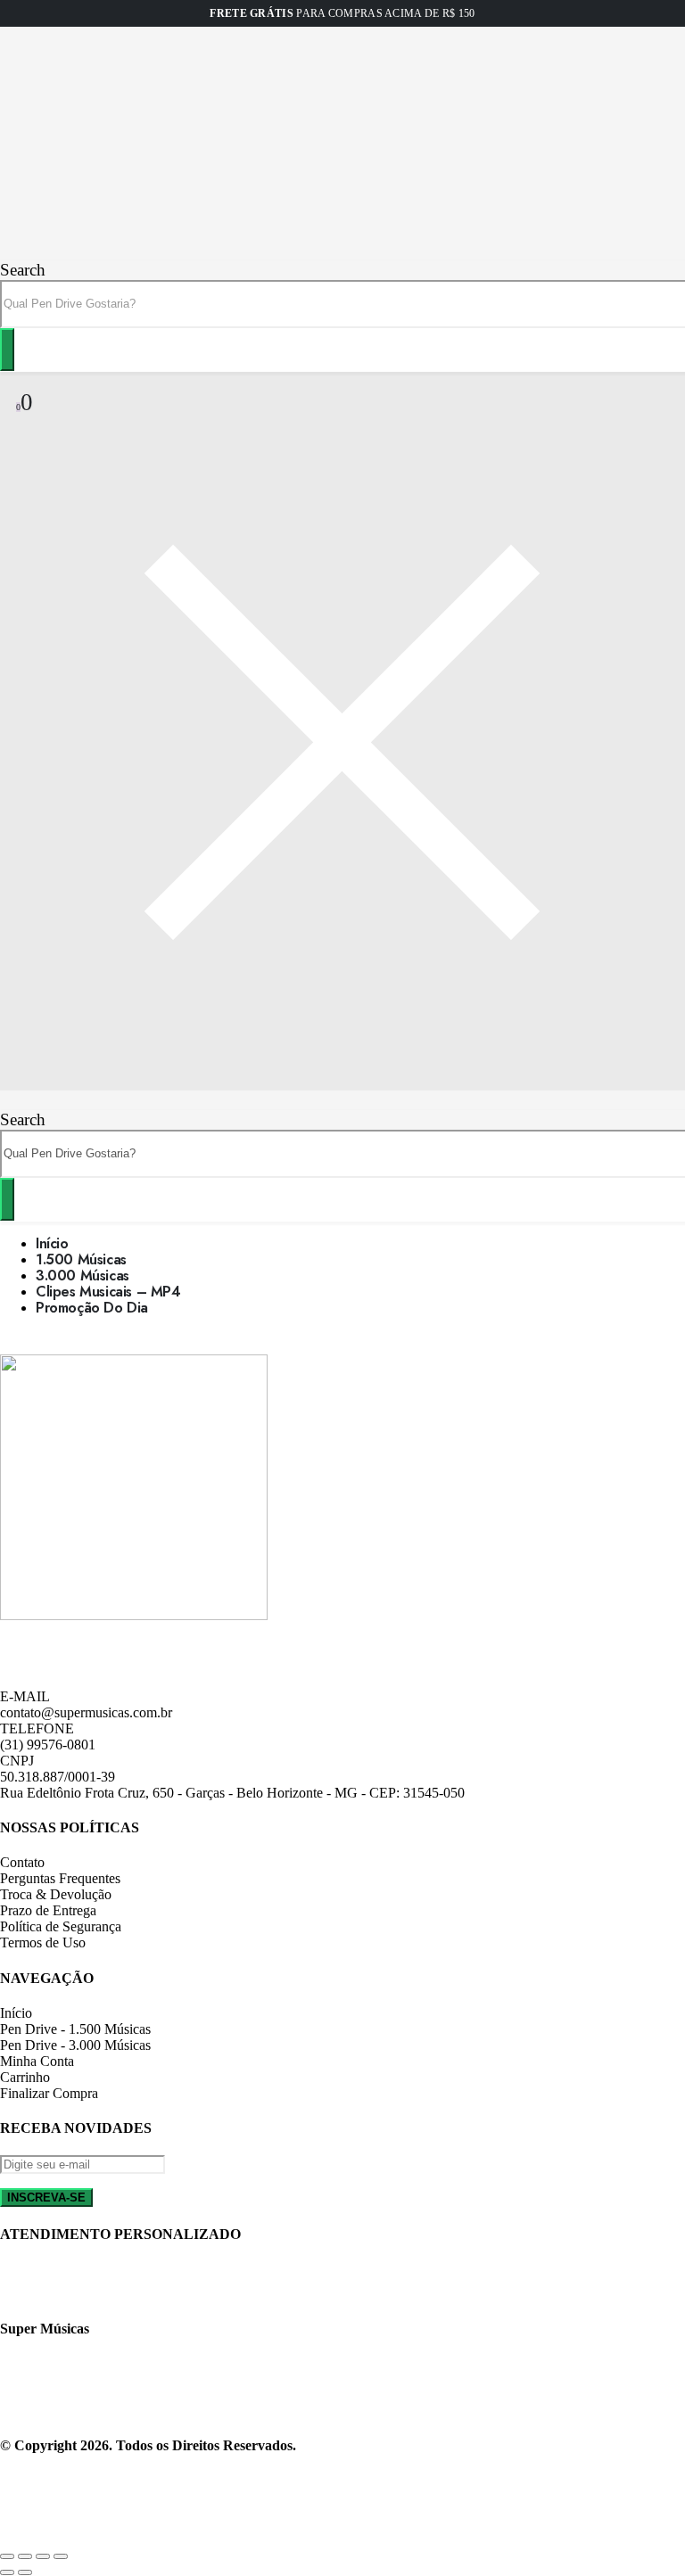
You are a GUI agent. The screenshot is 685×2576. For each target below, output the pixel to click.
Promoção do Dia (92, 1308)
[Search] (7, 350)
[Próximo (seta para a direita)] (25, 2572)
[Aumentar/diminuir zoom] (61, 2556)
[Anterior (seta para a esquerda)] (7, 2572)
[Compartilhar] (25, 2556)
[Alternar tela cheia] (43, 2556)
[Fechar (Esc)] (7, 2556)
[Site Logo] (58, 252)
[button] (23, 270)
